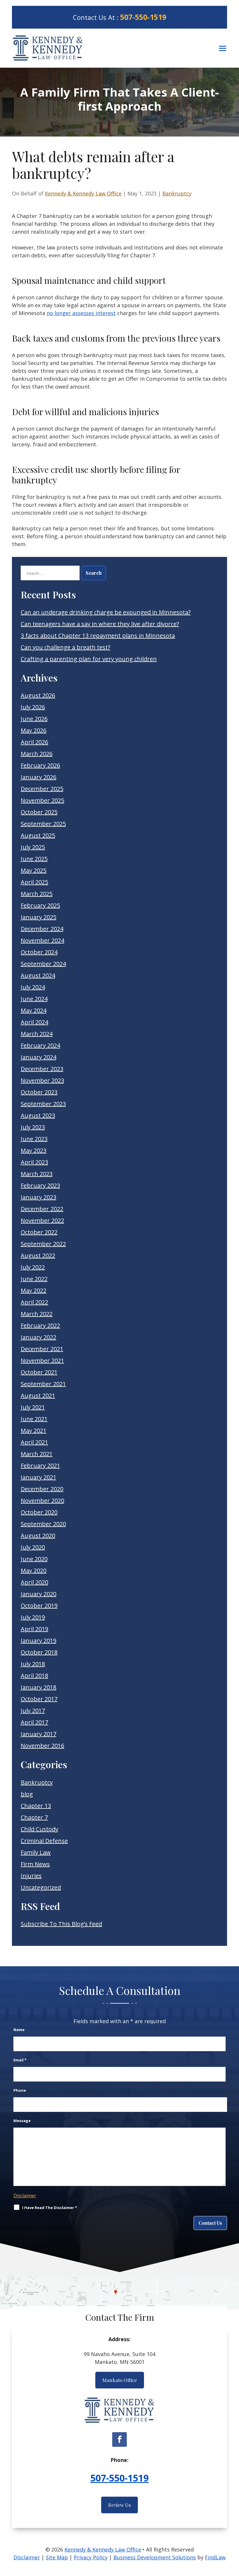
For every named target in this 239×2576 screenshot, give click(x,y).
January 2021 (38, 1477)
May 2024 (34, 1010)
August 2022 (38, 1255)
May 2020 (34, 1571)
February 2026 (40, 765)
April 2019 (34, 1629)
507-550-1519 (143, 17)
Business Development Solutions (155, 2557)
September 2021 (43, 1384)
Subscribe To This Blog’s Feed (61, 1924)
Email (20, 2060)
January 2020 (38, 1594)
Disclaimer (25, 2196)
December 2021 (42, 1349)
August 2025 (38, 835)
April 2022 (34, 1302)
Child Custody (39, 1829)
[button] (223, 48)
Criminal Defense (44, 1841)
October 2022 (39, 1232)
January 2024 (38, 1057)
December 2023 (42, 1069)
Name (19, 2030)
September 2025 (43, 824)
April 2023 (34, 1162)
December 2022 (42, 1209)
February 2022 (40, 1325)
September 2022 (43, 1244)
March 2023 (37, 1174)
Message (22, 2121)
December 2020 (42, 1489)
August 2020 (38, 1536)
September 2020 (43, 1524)
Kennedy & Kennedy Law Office (83, 193)
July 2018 (33, 1664)
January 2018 (38, 1687)
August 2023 (38, 1115)
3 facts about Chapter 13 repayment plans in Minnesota (98, 636)
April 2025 (34, 882)
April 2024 (34, 1022)
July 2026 (33, 707)
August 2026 (38, 695)
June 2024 (34, 999)
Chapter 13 (36, 1806)
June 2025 (34, 859)
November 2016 (42, 1746)
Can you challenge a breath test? (65, 647)
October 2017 (39, 1699)
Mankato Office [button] (120, 2380)
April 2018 (34, 1676)
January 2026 (38, 777)
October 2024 (39, 952)
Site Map (57, 2557)
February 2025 (40, 905)
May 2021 (34, 1431)
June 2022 (34, 1279)
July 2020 (33, 1547)
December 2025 (42, 789)
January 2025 (38, 917)
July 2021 (33, 1407)
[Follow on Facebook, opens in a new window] (119, 2439)
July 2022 (33, 1267)
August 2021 (38, 1396)
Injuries (31, 1876)
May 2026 (34, 730)
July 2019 (33, 1617)
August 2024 (38, 975)
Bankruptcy (177, 193)
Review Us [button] (119, 2505)
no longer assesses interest (81, 313)
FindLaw (215, 2557)
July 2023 (33, 1127)
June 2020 (34, 1559)
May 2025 (34, 870)
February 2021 (40, 1466)
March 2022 (37, 1314)
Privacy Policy (91, 2557)
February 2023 (40, 1185)
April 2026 (34, 742)
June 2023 (34, 1139)
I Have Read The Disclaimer (50, 2208)
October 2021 (39, 1372)
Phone (20, 2090)
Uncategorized (41, 1887)
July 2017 (33, 1711)
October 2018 (39, 1652)
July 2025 (33, 847)
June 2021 (34, 1419)
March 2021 (37, 1454)
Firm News (35, 1864)
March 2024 (37, 1034)
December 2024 (42, 929)
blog (27, 1794)
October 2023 (39, 1092)
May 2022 (34, 1290)
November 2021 (42, 1360)
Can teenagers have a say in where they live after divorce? (100, 624)
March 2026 (37, 754)
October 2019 (39, 1606)
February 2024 (40, 1045)
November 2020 (42, 1501)
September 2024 (43, 964)
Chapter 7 (34, 1817)
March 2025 (37, 894)
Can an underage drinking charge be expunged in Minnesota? (106, 612)
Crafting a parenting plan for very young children (89, 659)
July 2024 (33, 987)
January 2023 (38, 1197)
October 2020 (39, 1512)
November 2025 (42, 800)
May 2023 (34, 1150)
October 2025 (39, 812)
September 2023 (43, 1104)
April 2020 (34, 1582)
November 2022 (42, 1220)
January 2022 (38, 1337)
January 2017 (38, 1734)
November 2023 (42, 1080)
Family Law (36, 1852)
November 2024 (42, 940)
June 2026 (34, 719)
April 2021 (34, 1442)
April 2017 (34, 1722)
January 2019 (38, 1641)
